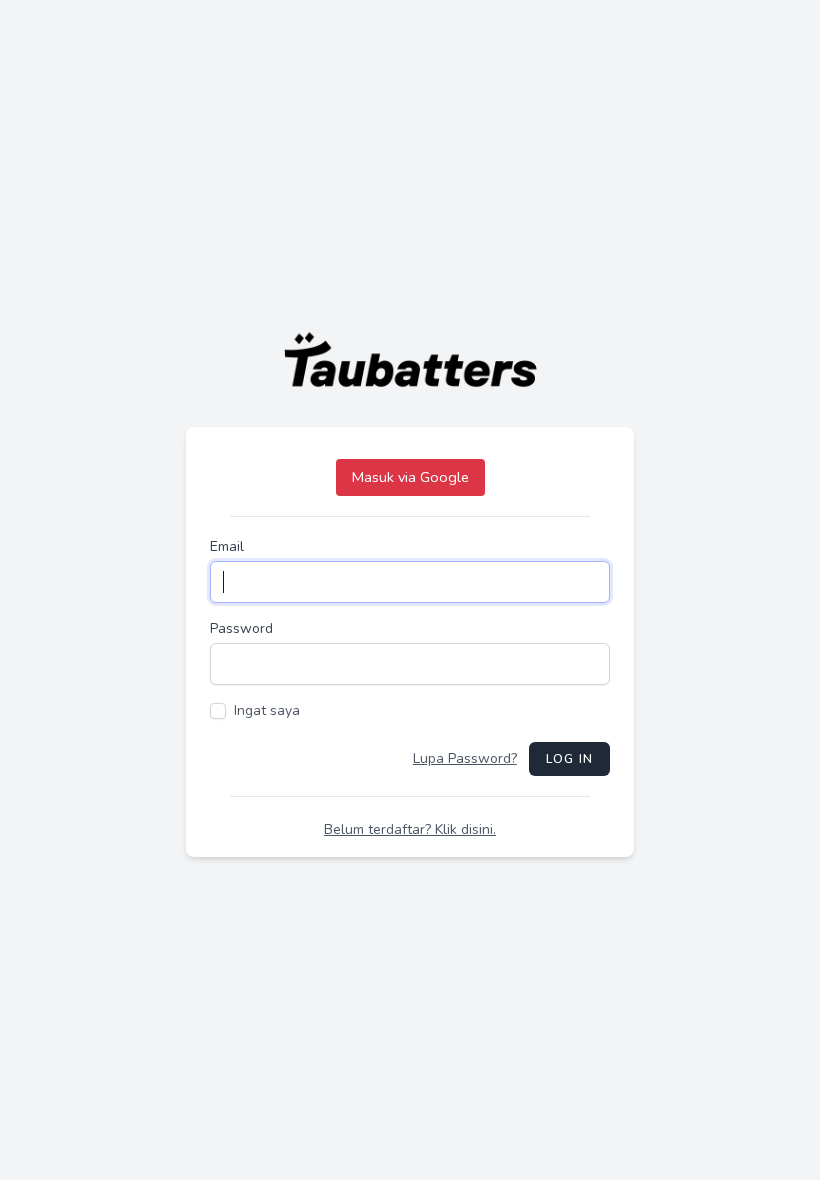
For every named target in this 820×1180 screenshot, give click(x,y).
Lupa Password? (465, 758)
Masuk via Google (410, 477)
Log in (569, 759)
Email (227, 546)
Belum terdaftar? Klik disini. (410, 829)
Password (241, 628)
